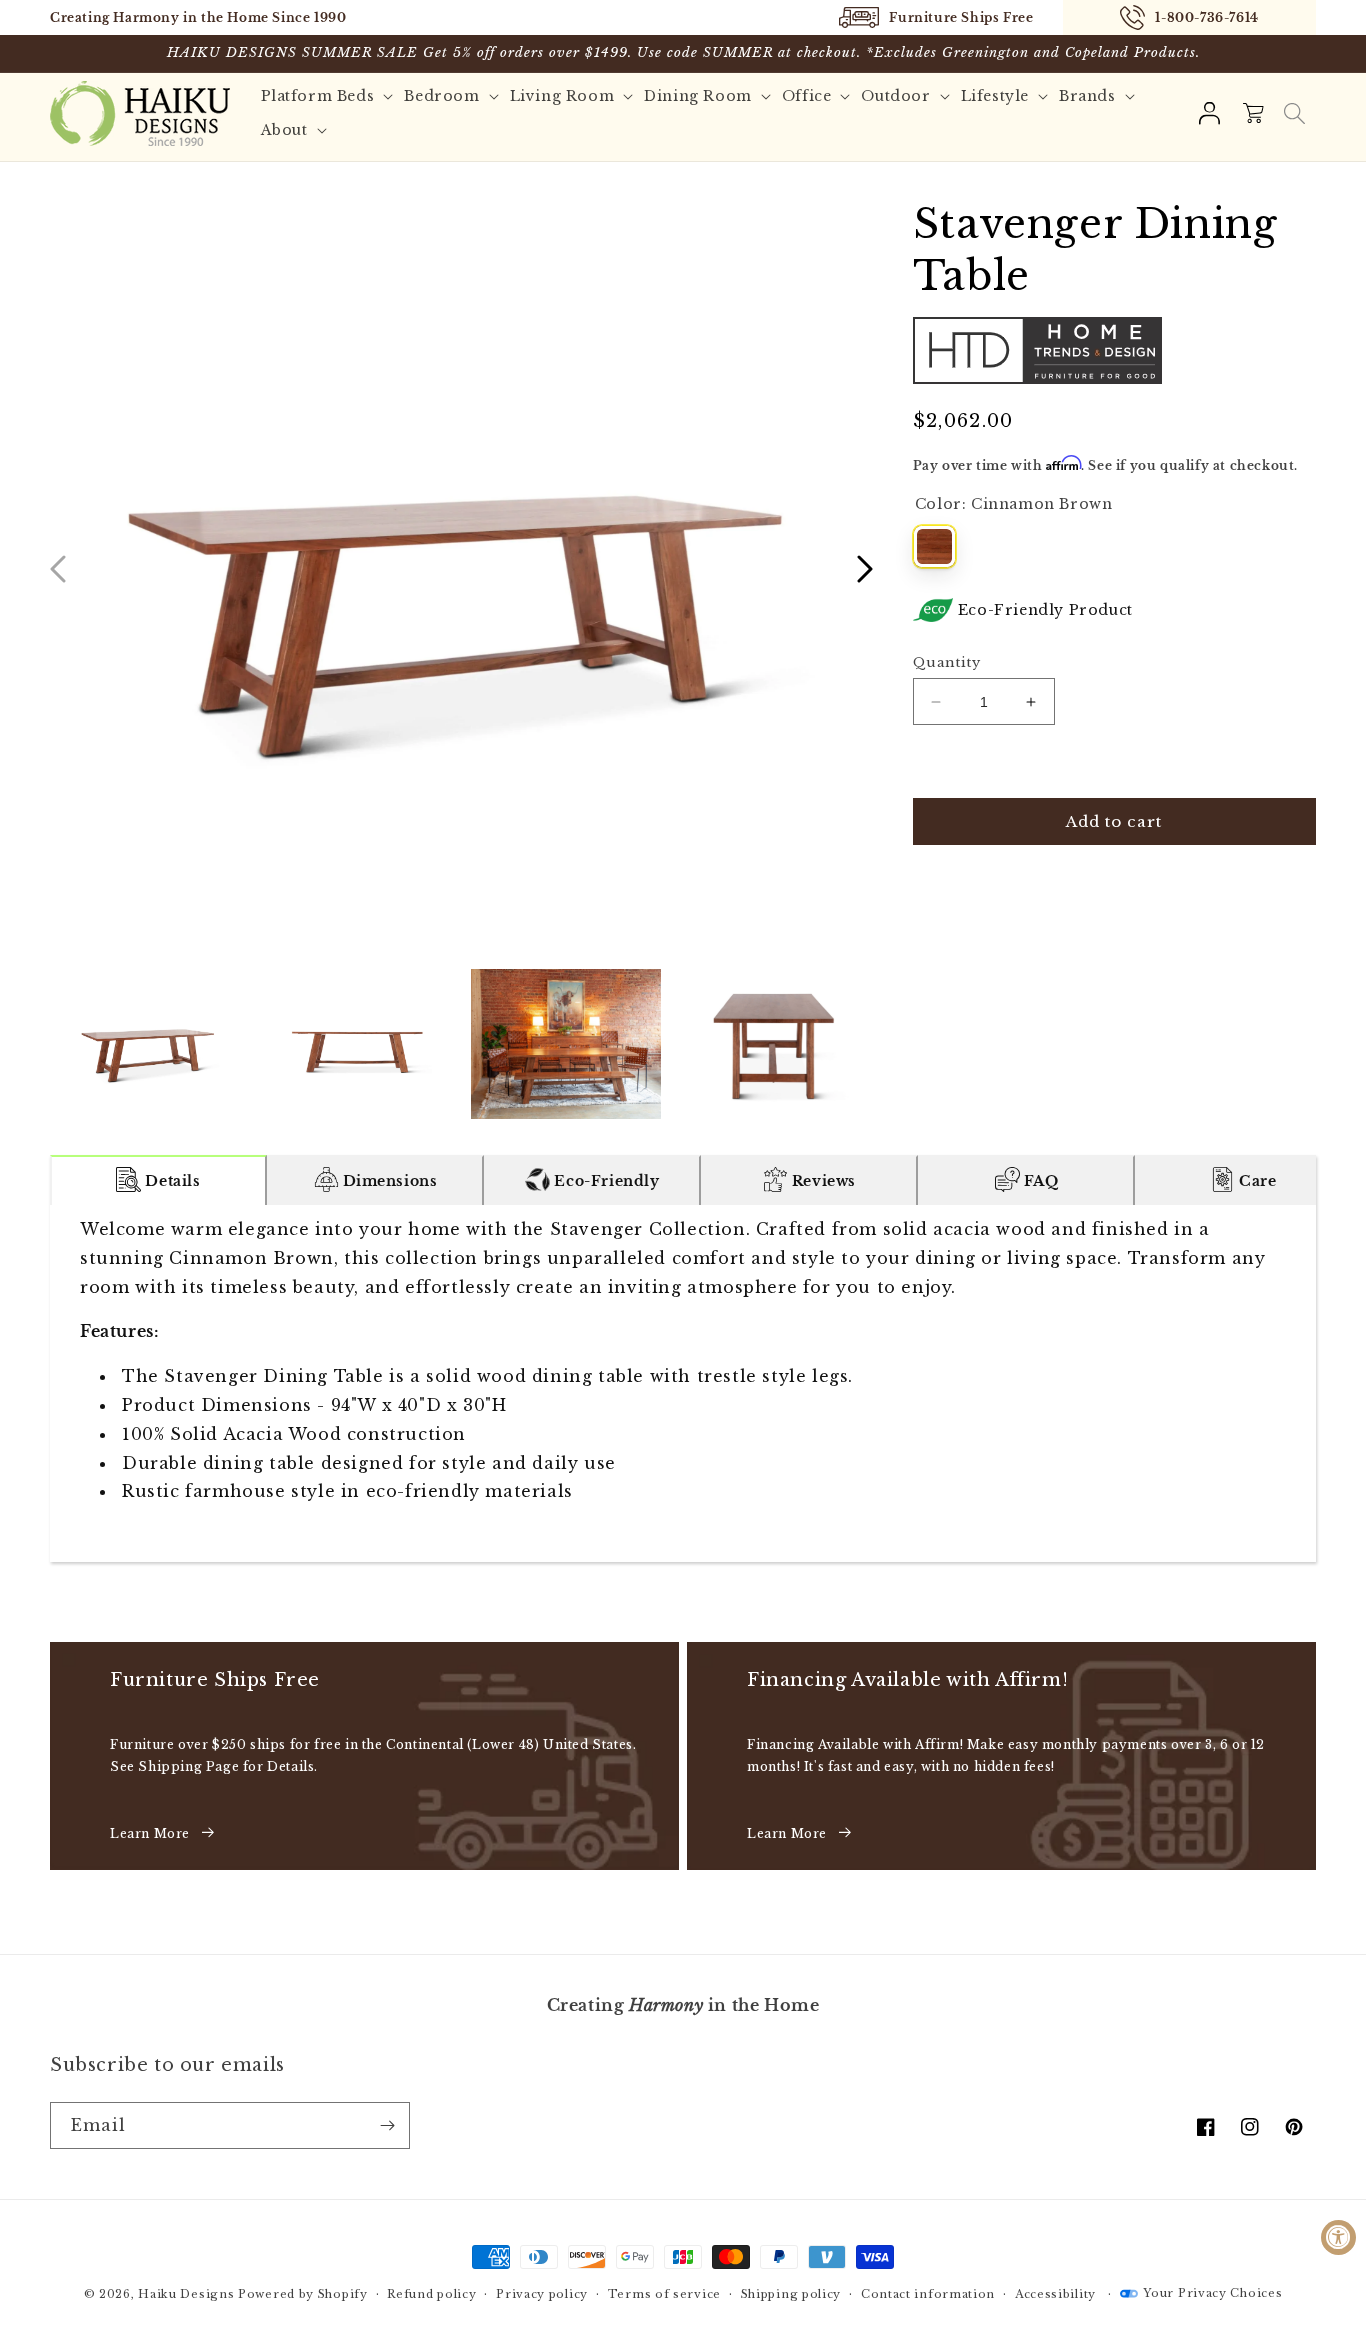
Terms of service (664, 2294)
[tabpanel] (683, 1383)
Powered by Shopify (303, 2294)
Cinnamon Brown (934, 546)
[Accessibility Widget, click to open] (1338, 2237)
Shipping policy (791, 2294)
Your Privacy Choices (1212, 2293)
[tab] (158, 1180)
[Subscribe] (387, 2125)
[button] (1294, 113)
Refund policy (431, 2294)
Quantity (946, 662)
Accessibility (1055, 2294)
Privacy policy (542, 2294)
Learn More (150, 1833)
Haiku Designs (186, 2294)
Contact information (928, 2294)
